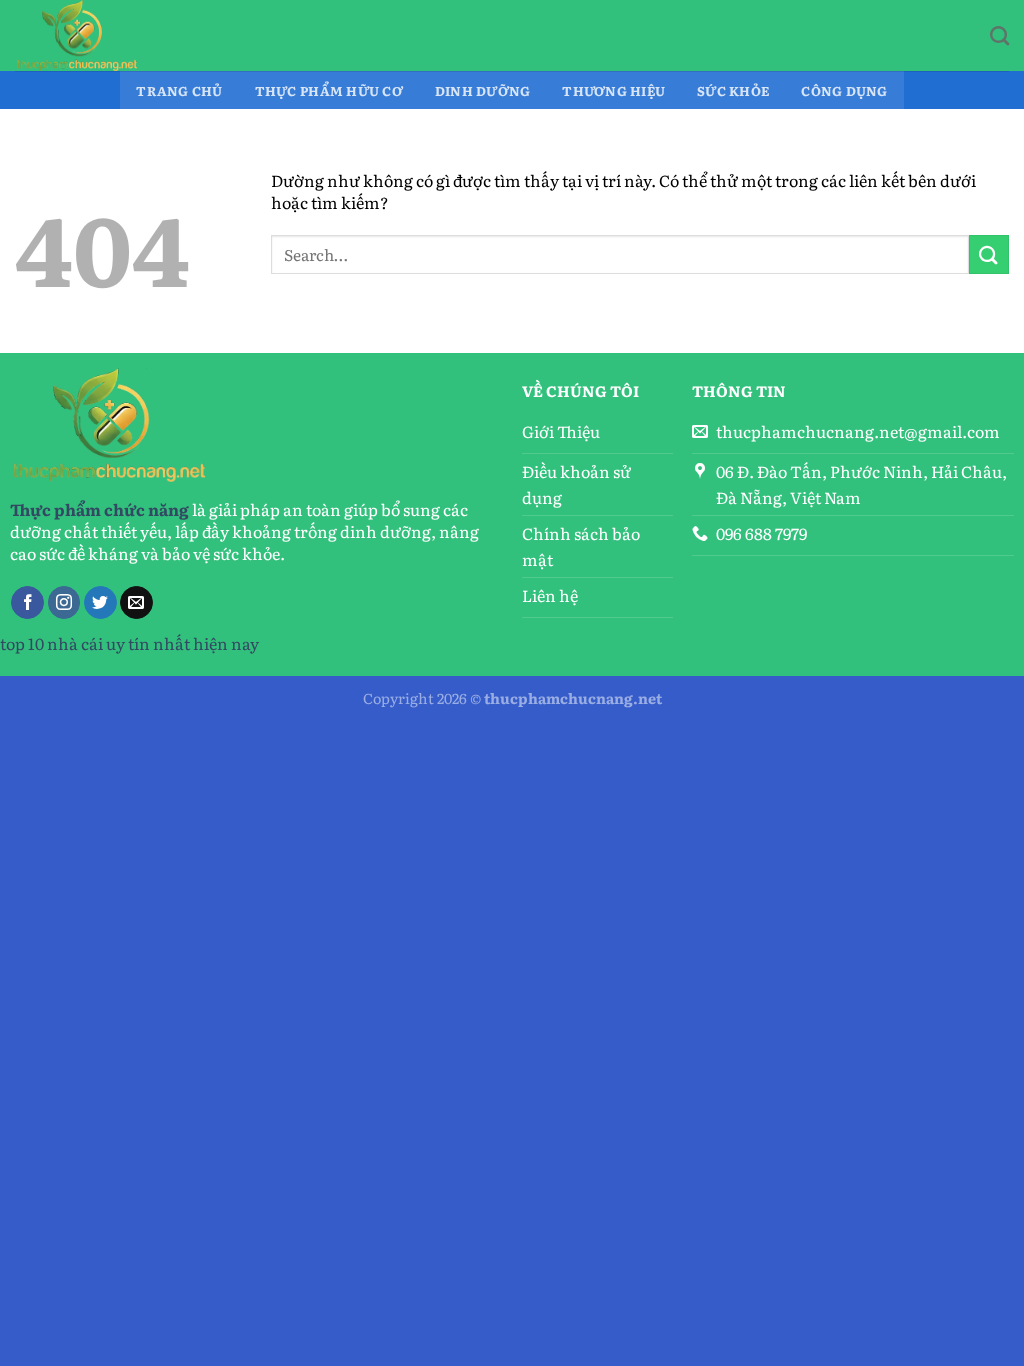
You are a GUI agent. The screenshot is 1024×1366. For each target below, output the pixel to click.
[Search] (999, 35)
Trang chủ (179, 90)
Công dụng (844, 90)
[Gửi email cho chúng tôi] (136, 603)
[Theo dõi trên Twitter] (100, 603)
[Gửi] (989, 254)
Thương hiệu (613, 90)
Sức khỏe (733, 90)
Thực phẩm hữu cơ (329, 90)
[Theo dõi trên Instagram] (64, 603)
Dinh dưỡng (483, 90)
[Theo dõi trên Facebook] (27, 603)
